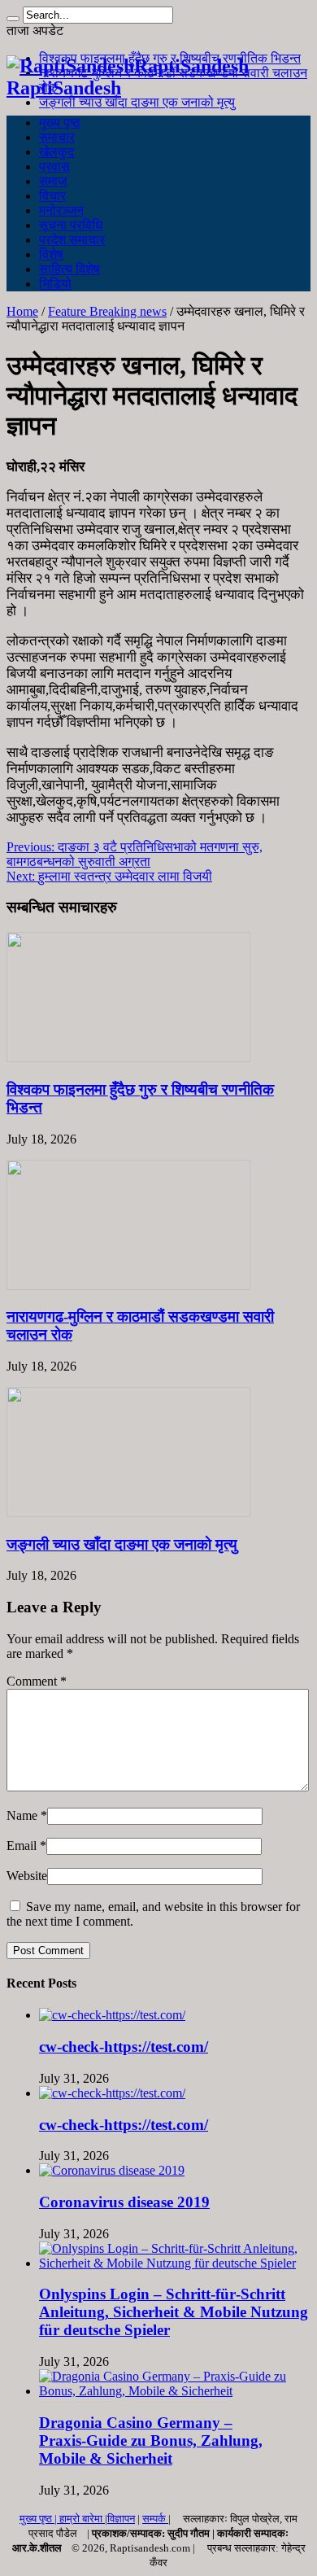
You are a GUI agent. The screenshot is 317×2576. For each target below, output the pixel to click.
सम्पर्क (155, 2519)
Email (22, 1846)
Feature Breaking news (107, 311)
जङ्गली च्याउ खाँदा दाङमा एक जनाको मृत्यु (137, 102)
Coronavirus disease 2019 (124, 2202)
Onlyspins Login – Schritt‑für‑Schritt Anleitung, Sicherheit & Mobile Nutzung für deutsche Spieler (174, 2312)
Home (22, 311)
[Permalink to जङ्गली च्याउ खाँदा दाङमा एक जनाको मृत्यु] (128, 1513)
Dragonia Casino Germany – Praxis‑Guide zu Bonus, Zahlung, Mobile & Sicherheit (151, 2440)
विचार (52, 196)
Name (22, 1815)
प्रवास (54, 166)
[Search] (13, 19)
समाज (53, 181)
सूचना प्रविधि (71, 225)
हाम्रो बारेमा (82, 2519)
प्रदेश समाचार (72, 240)
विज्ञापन (121, 2519)
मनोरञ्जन (61, 210)
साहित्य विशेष (69, 269)
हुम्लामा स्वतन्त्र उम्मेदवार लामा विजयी (109, 876)
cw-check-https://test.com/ (124, 2047)
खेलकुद (56, 152)
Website (27, 1876)
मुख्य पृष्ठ (60, 122)
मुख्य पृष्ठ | (39, 2519)
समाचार (57, 137)
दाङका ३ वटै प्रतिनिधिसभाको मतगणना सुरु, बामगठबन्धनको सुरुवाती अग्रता (135, 854)
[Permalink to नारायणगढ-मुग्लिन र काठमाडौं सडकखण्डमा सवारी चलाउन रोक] (128, 1286)
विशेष (51, 254)
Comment (37, 1681)
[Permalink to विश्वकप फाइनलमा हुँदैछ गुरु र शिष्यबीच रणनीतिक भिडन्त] (128, 1058)
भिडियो (55, 284)
